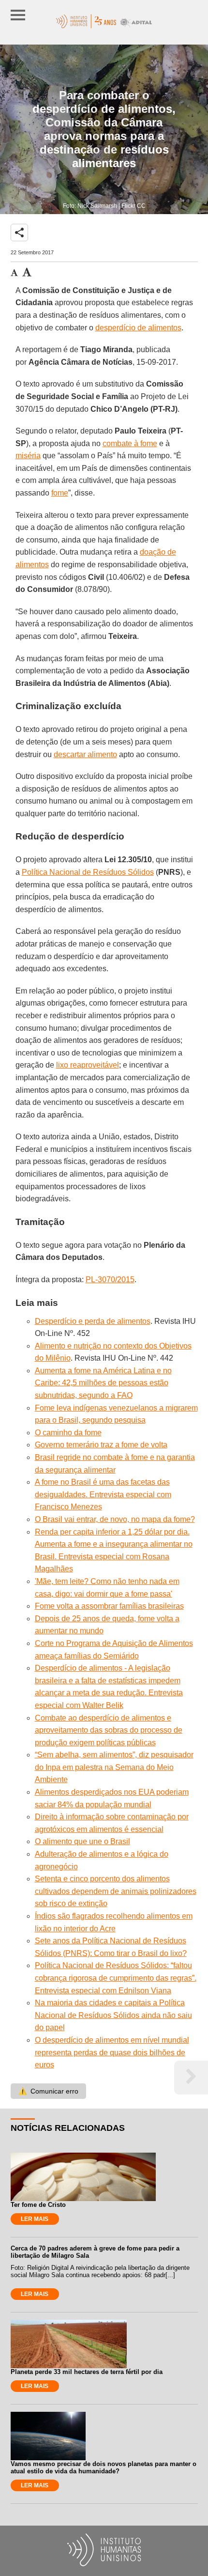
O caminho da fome (68, 1433)
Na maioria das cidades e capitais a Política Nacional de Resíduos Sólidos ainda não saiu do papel (113, 2015)
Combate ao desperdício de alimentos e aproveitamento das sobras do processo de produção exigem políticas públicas (109, 1730)
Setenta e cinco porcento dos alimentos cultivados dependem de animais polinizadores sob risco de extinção (116, 1891)
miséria (28, 456)
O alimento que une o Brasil (82, 1841)
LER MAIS (35, 2219)
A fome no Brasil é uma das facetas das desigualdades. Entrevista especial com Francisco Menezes (103, 1494)
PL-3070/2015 (110, 1280)
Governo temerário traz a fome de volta (101, 1445)
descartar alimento (85, 754)
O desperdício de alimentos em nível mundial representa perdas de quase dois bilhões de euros (112, 2052)
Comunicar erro (48, 2091)
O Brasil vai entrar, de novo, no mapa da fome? (115, 1519)
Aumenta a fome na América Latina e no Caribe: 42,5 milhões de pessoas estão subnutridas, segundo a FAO (103, 1383)
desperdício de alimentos (138, 328)
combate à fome (130, 443)
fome (60, 493)
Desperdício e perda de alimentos (93, 1321)
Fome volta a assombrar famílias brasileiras (109, 1606)
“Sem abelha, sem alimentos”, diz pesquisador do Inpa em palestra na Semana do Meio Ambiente (114, 1767)
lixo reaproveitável (88, 1065)
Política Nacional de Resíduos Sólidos (88, 872)
